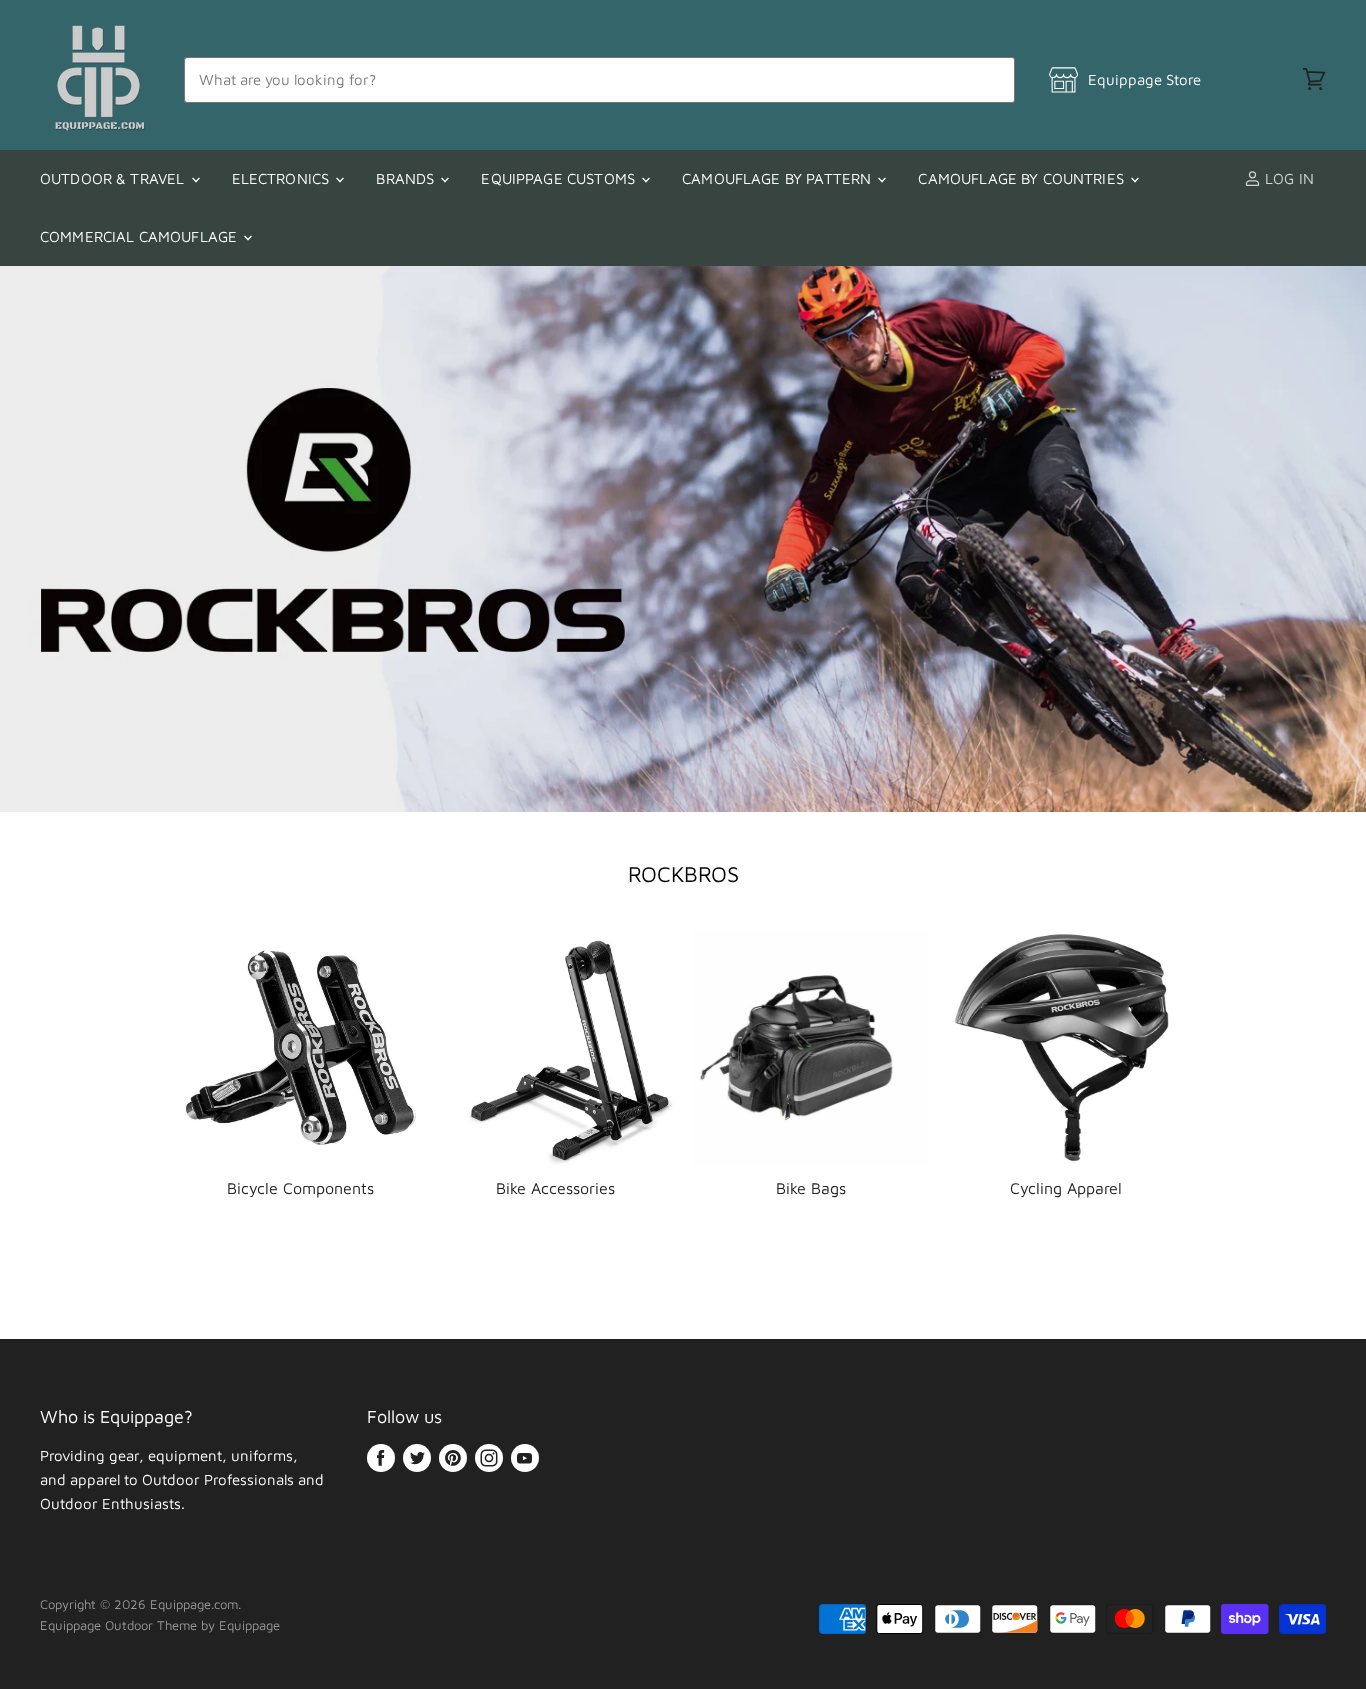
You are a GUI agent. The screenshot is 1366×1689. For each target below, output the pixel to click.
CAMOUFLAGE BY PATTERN (778, 178)
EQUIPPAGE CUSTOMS (560, 178)
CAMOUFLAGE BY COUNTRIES (1023, 178)
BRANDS (407, 178)
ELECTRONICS (283, 178)
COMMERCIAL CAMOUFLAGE (140, 236)
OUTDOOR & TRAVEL (114, 178)
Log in (1287, 178)
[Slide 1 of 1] (683, 539)
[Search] (988, 80)
